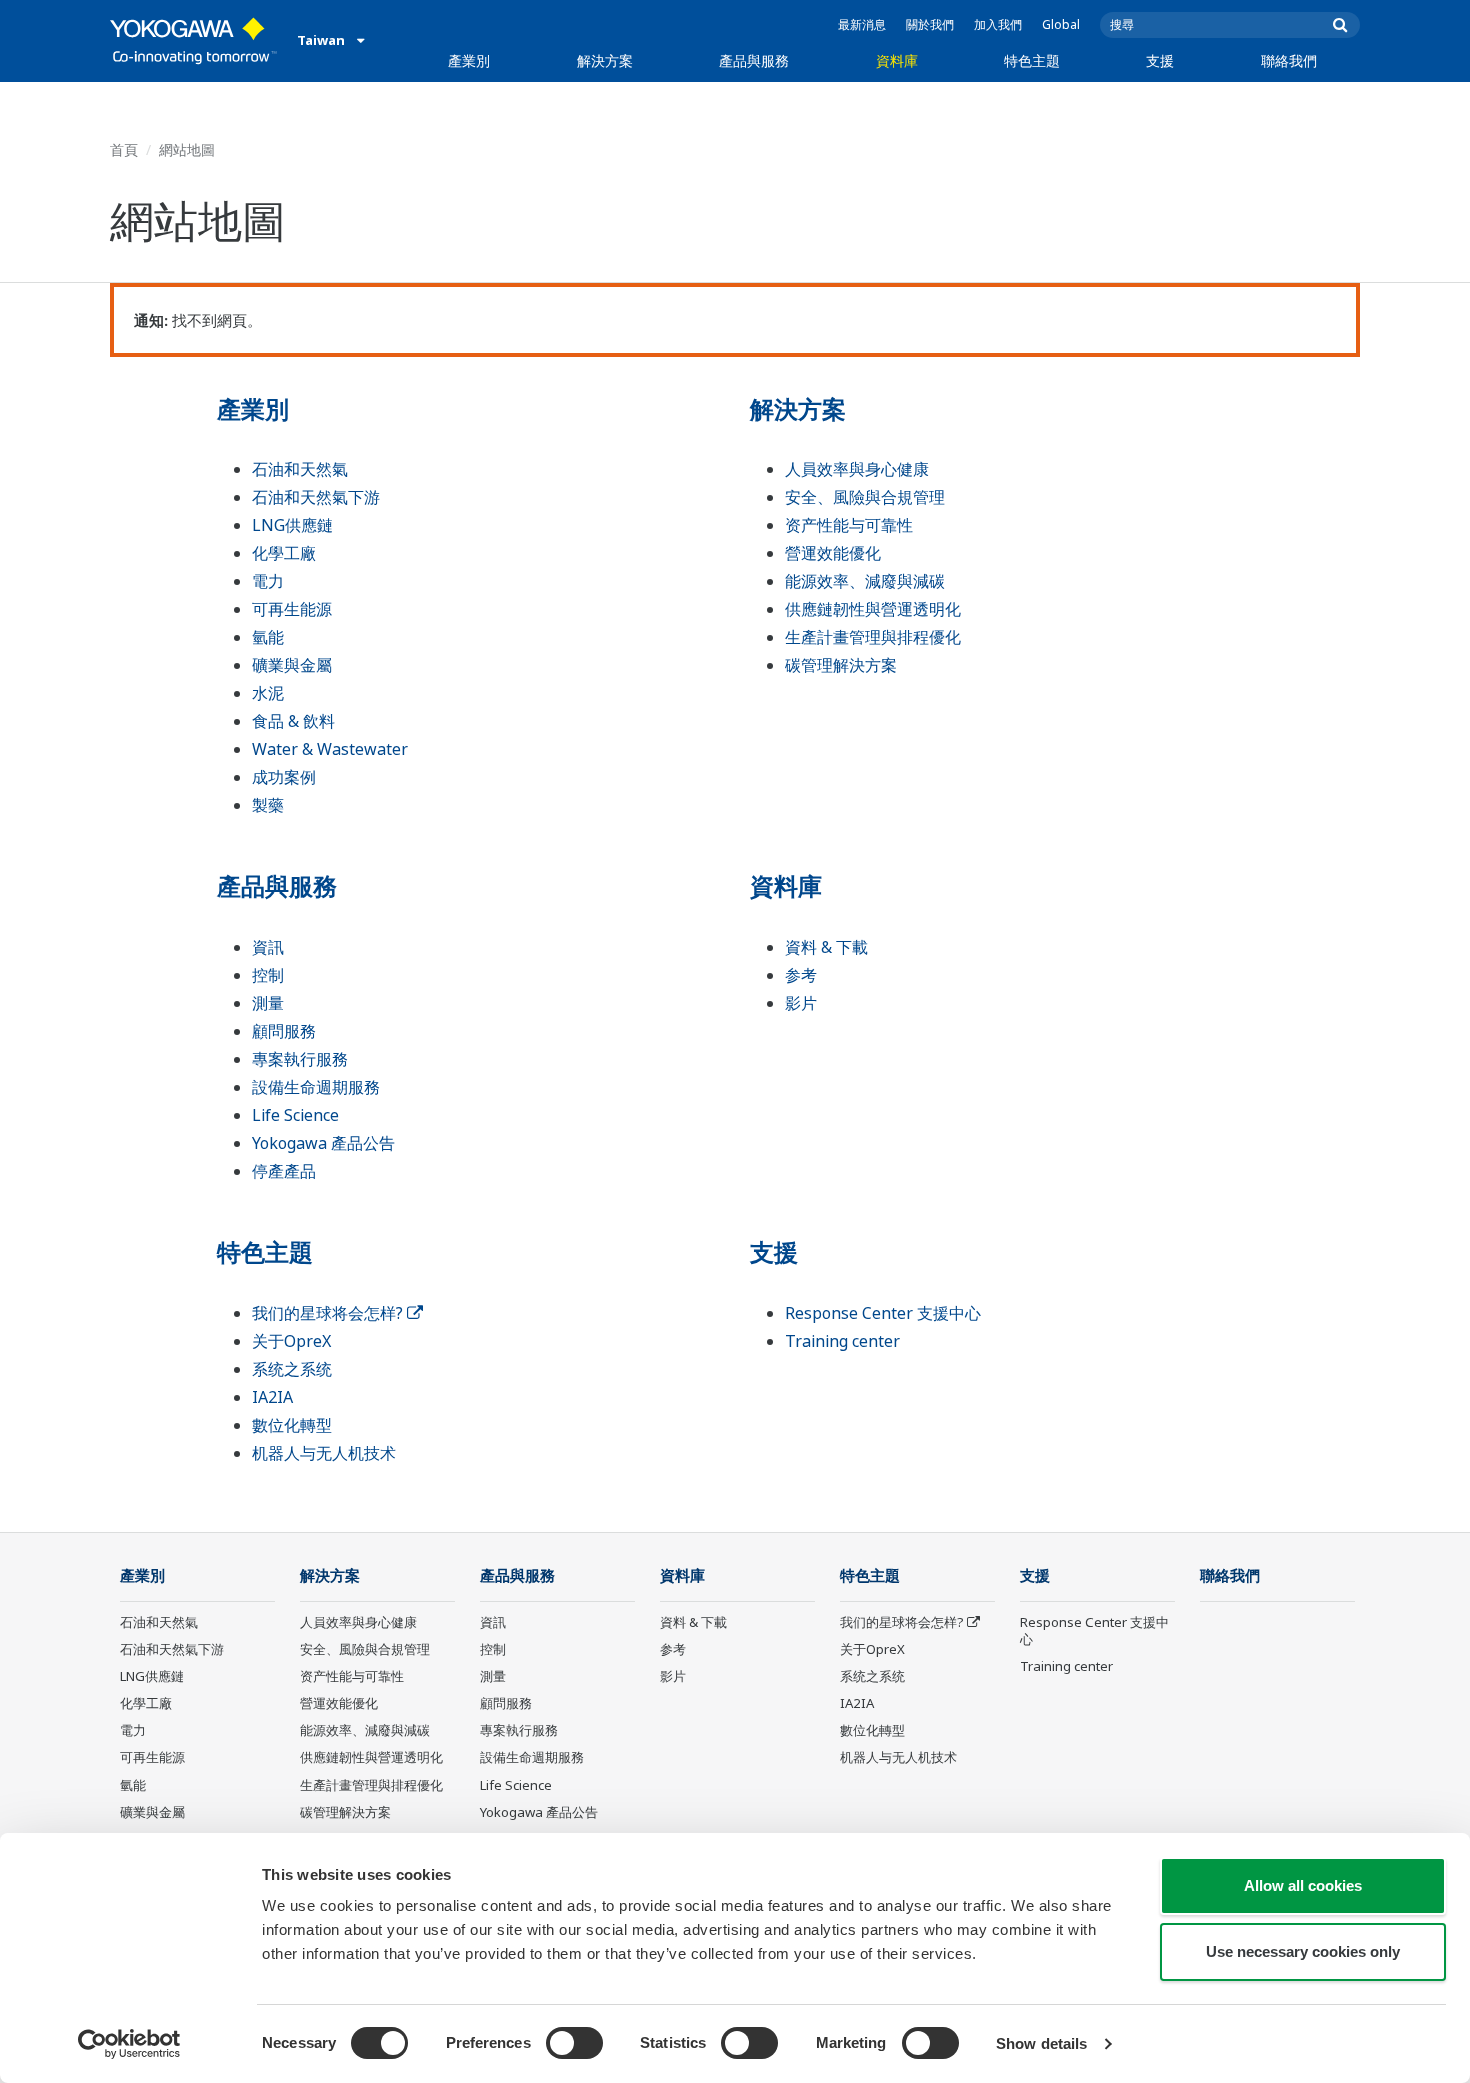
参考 (801, 975)
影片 (801, 1003)
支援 (1160, 60)
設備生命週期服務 (316, 1087)
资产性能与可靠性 (849, 525)
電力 (268, 581)
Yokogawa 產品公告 (323, 1143)
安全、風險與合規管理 (865, 497)
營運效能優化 (833, 553)
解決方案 (605, 60)
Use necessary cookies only (1303, 1951)
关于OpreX (291, 1341)
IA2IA (272, 1397)
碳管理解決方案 (841, 665)
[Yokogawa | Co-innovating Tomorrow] (193, 41)
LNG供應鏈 (292, 525)
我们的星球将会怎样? (329, 1313)
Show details (1041, 2043)
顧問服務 (284, 1031)
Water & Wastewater (330, 749)
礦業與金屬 (292, 665)
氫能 (268, 637)
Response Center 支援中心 (883, 1313)
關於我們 (930, 24)
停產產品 (284, 1171)
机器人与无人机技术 (324, 1453)
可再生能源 (292, 609)
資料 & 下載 (826, 947)
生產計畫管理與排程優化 (873, 637)
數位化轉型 (292, 1425)
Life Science (295, 1115)
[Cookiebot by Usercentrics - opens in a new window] (129, 2044)
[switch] (574, 2043)
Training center (842, 1341)
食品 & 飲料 (293, 721)
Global (1061, 24)
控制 (268, 975)
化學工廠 (284, 553)
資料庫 (897, 60)
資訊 (268, 947)
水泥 (268, 693)
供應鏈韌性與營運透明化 (873, 609)
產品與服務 (754, 60)
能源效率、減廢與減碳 (865, 581)
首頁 (124, 149)
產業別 (469, 60)
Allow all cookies (1303, 1885)
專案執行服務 (300, 1059)
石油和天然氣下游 (316, 497)
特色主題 (1032, 60)
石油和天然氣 (300, 469)
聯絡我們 (1289, 60)
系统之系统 (292, 1369)
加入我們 (998, 24)
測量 (268, 1003)
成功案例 (284, 777)
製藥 (268, 805)
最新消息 (862, 24)
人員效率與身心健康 (857, 469)
